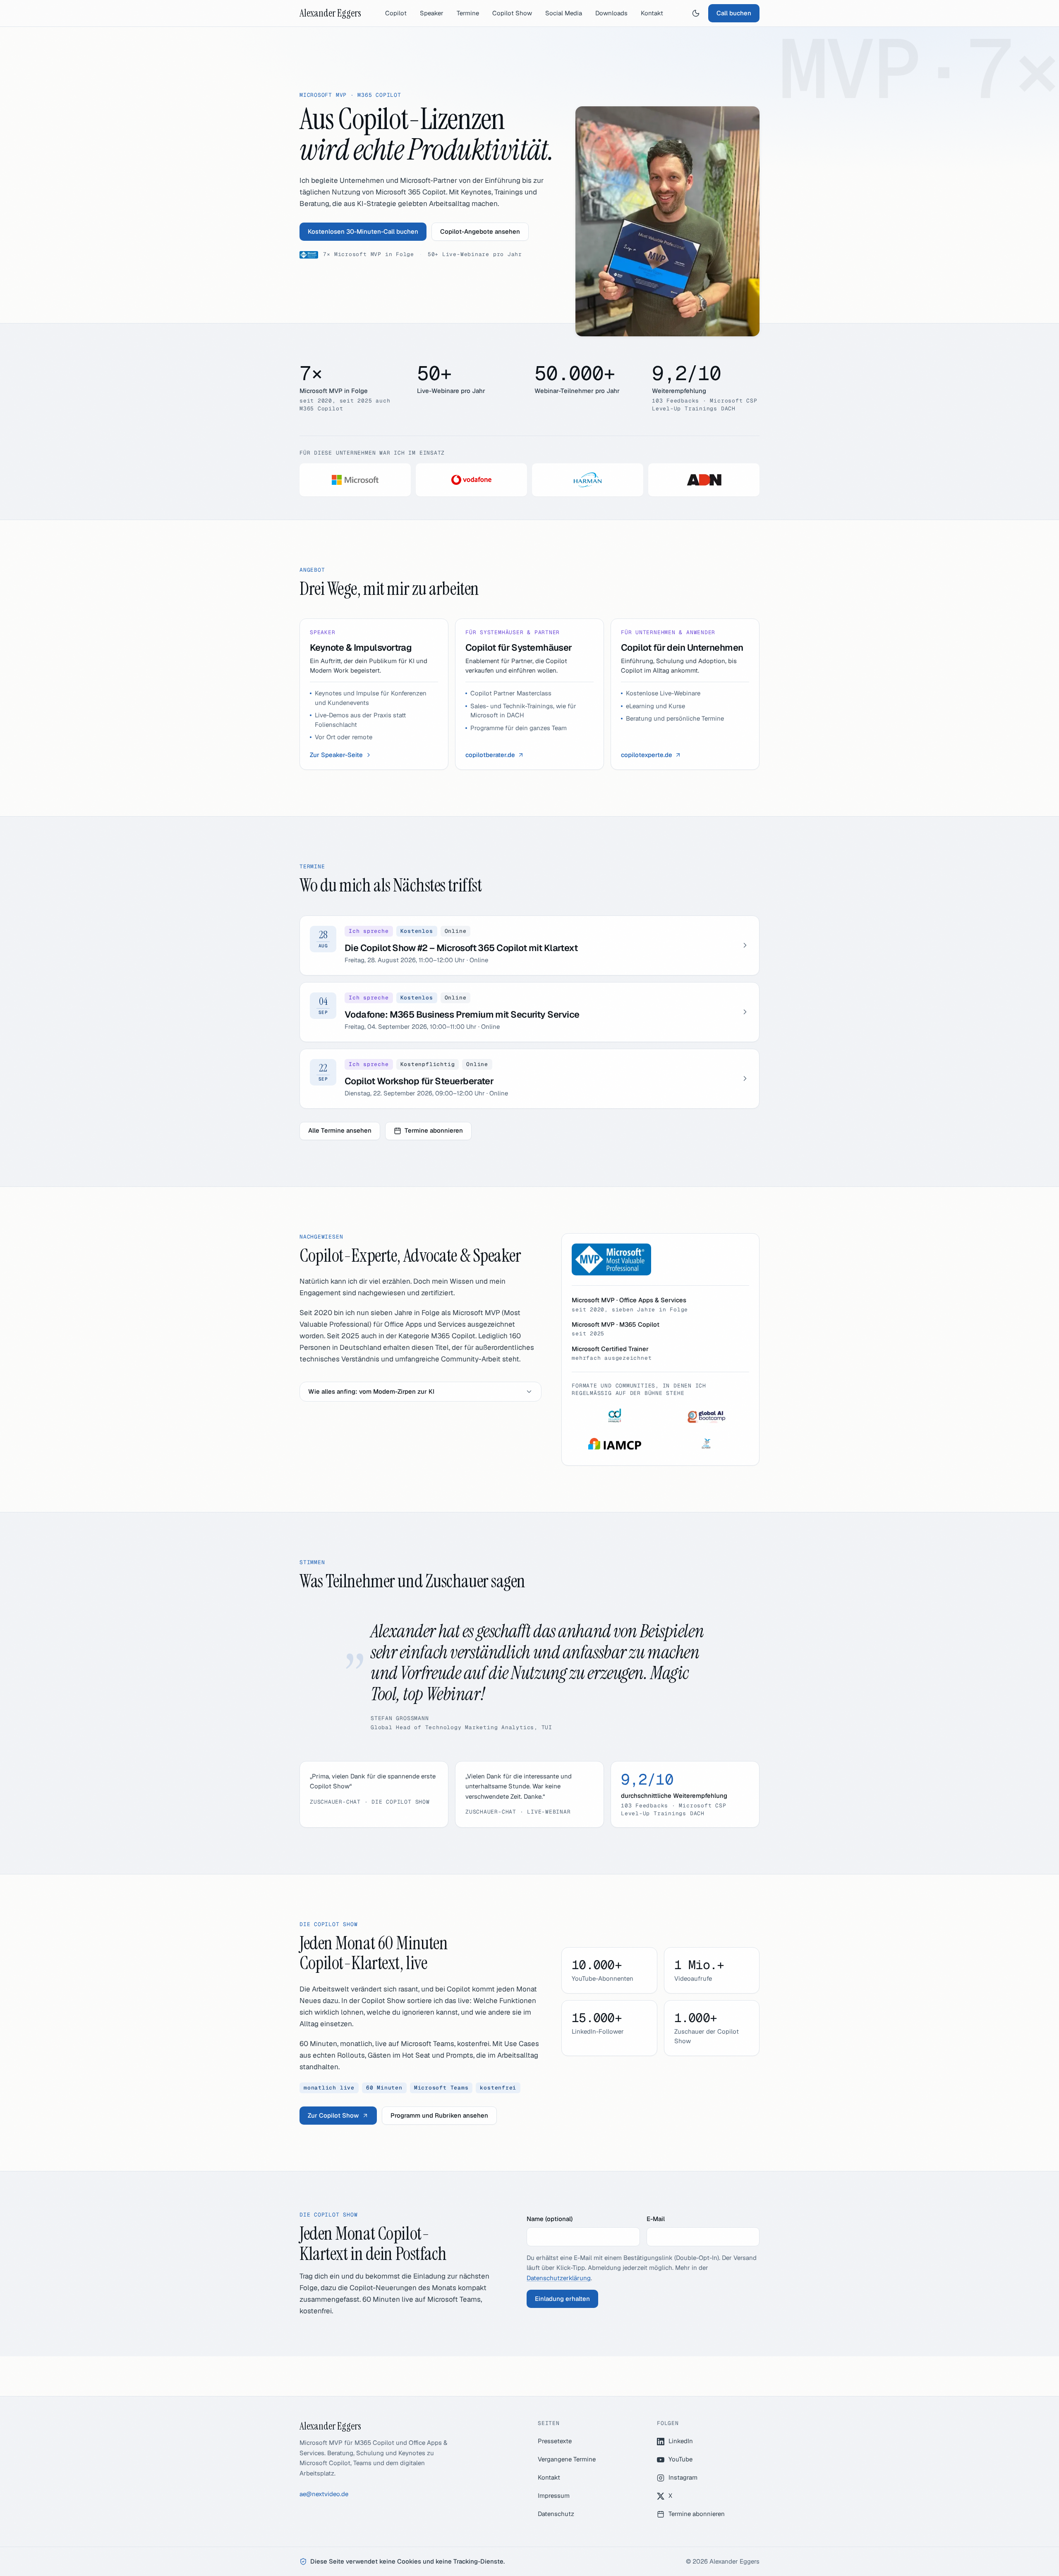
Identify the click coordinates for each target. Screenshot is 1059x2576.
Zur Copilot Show (333, 2115)
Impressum (554, 2496)
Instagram (683, 2477)
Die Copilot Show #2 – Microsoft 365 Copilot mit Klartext (461, 948)
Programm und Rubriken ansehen (439, 2115)
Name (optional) (550, 2219)
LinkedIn (681, 2441)
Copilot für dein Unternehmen (682, 647)
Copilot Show (512, 13)
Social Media (564, 13)
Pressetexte (555, 2441)
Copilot (396, 13)
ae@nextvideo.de (324, 2494)
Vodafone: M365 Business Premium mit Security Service (462, 1014)
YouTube (680, 2459)
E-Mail (656, 2219)
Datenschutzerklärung (559, 2278)
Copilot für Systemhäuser (519, 647)
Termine (468, 13)
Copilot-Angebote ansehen (480, 231)
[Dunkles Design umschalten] (696, 13)
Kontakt (652, 13)
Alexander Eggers (330, 13)
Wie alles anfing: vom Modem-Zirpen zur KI (371, 1391)
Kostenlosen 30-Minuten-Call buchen (363, 231)
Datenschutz (556, 2514)
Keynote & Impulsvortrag (361, 647)
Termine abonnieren (434, 1130)
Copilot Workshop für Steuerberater (419, 1081)
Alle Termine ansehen (340, 1130)
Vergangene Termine (567, 2459)
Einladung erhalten (562, 2299)
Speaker (432, 13)
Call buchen (734, 13)
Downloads (611, 13)
